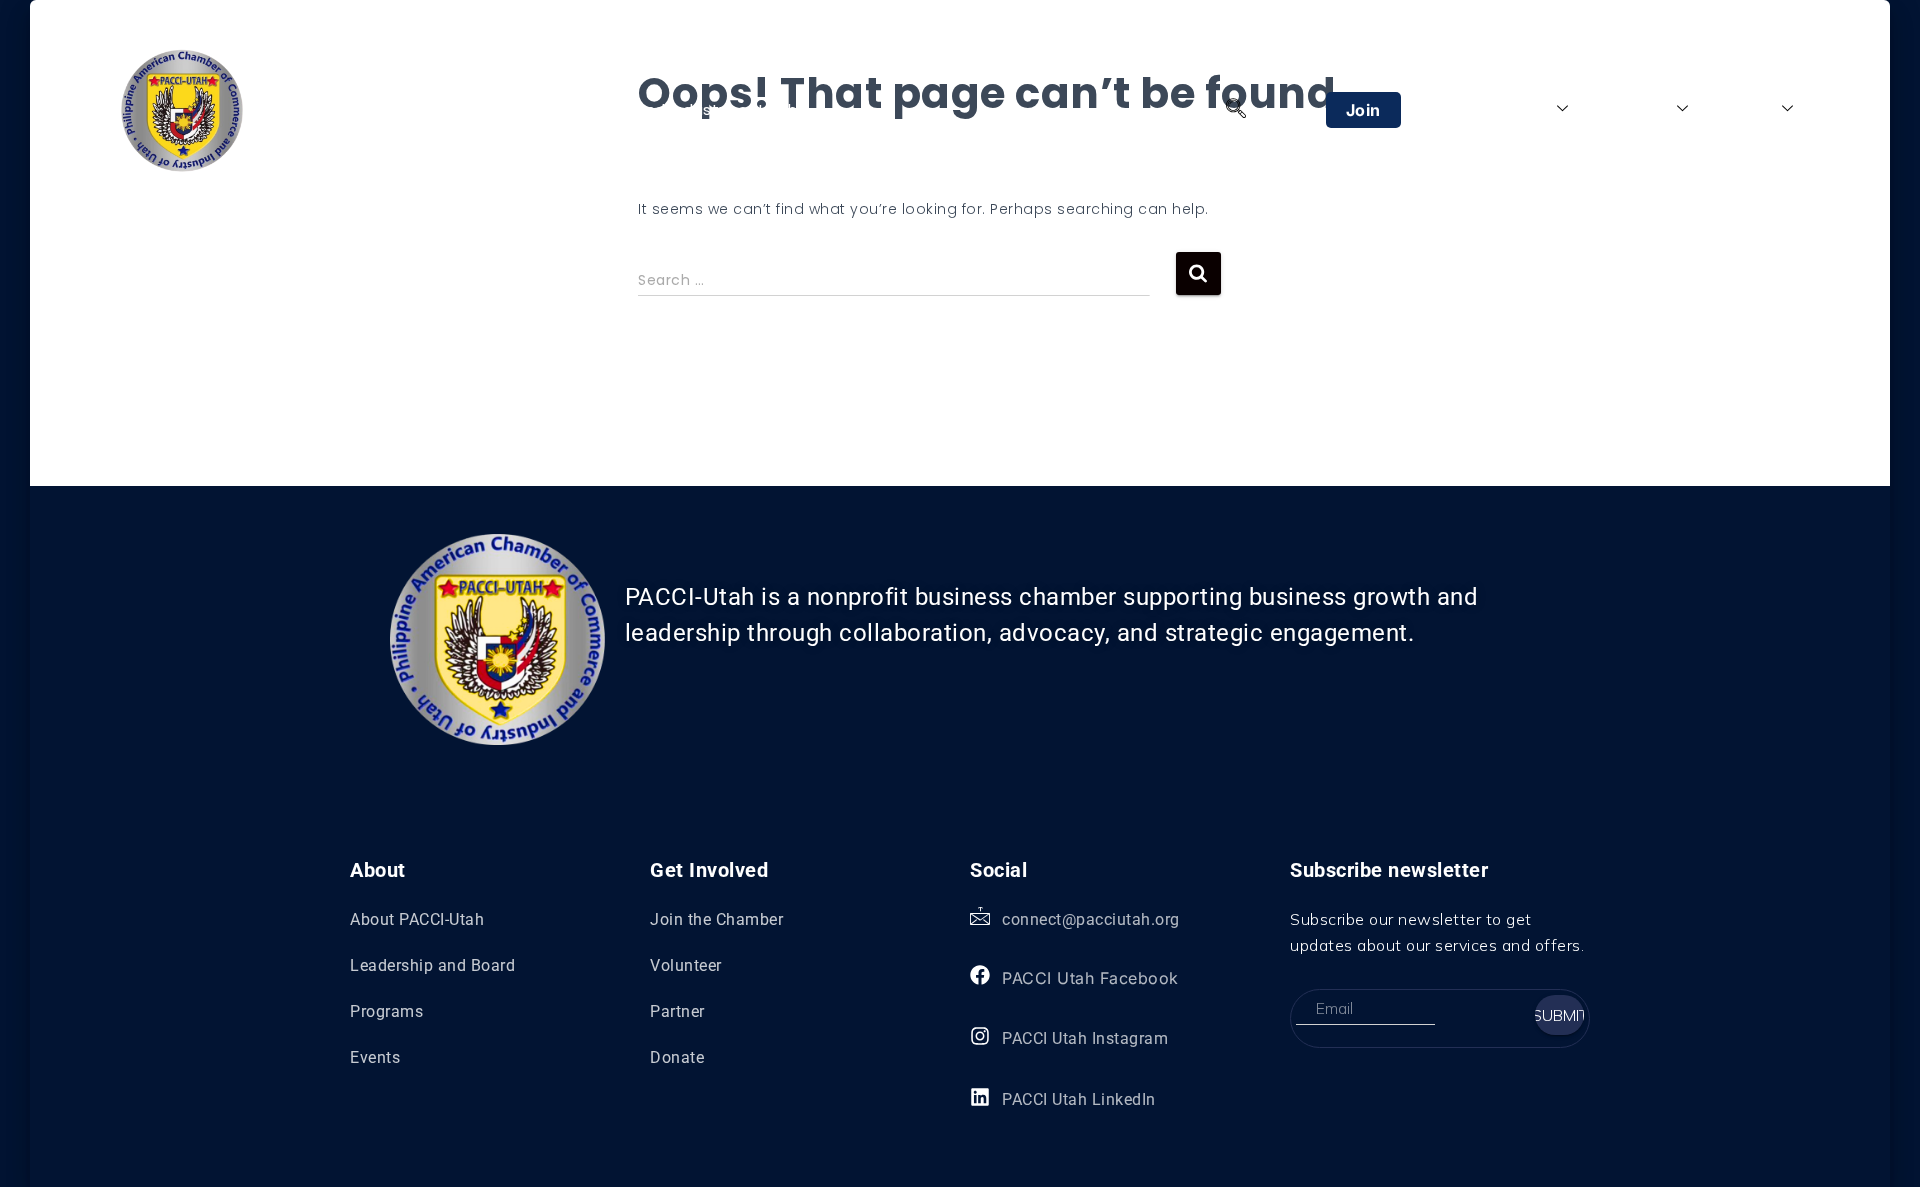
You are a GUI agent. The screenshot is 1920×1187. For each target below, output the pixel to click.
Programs (1632, 109)
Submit (1559, 1015)
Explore (1746, 109)
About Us (1514, 109)
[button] (1236, 110)
